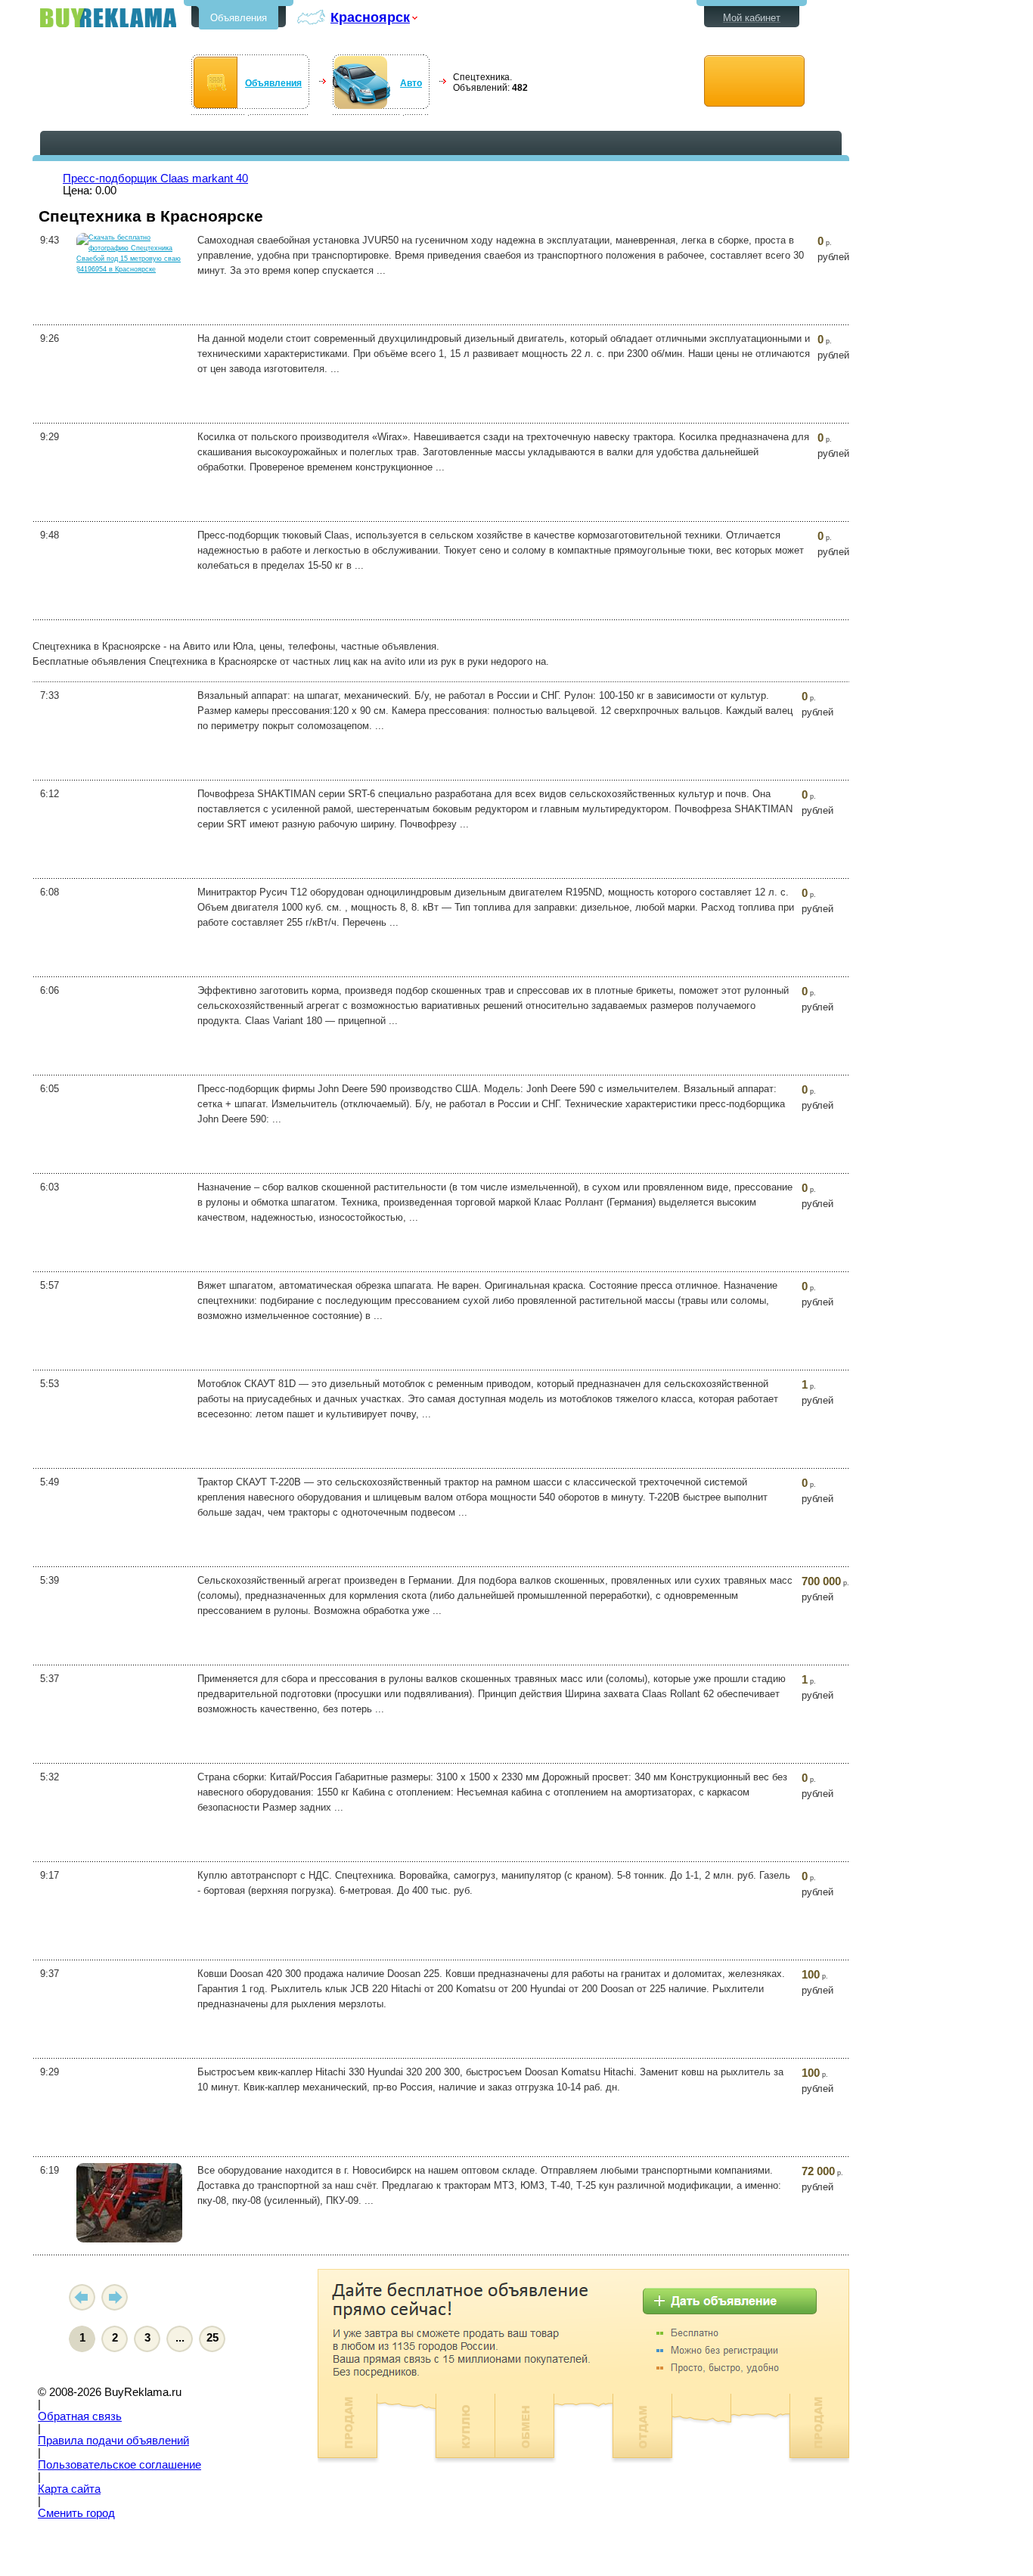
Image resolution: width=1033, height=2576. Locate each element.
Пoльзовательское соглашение (119, 2465)
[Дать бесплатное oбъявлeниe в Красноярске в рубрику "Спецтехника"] (754, 81)
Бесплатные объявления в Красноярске (108, 18)
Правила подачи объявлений (113, 2441)
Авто (411, 83)
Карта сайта (69, 2489)
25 (212, 2338)
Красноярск (370, 17)
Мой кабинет (752, 18)
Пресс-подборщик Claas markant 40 (155, 178)
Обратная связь (80, 2416)
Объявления (239, 18)
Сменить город (76, 2513)
